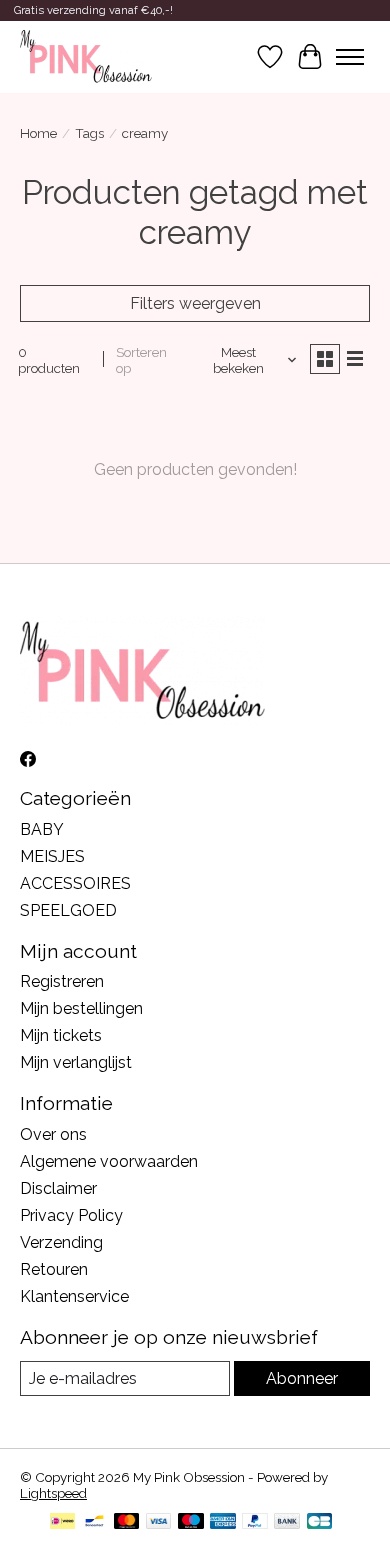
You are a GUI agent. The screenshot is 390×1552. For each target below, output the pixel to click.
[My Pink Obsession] (86, 57)
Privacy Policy (71, 1215)
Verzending (61, 1242)
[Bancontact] (94, 1522)
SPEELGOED (68, 910)
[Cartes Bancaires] (319, 1522)
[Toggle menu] (350, 57)
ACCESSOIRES (75, 883)
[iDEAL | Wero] (62, 1522)
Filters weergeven (195, 303)
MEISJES (52, 856)
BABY (42, 829)
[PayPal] (255, 1522)
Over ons (53, 1134)
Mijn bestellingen (81, 1008)
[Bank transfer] (287, 1522)
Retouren (54, 1269)
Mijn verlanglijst (76, 1062)
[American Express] (223, 1522)
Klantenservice (74, 1296)
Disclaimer (58, 1188)
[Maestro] (191, 1522)
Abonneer (302, 1378)
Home (38, 133)
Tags (89, 133)
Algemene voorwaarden (109, 1161)
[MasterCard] (127, 1522)
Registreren (62, 981)
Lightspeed (53, 1493)
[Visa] (159, 1522)
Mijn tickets (61, 1035)
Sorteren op (141, 360)
